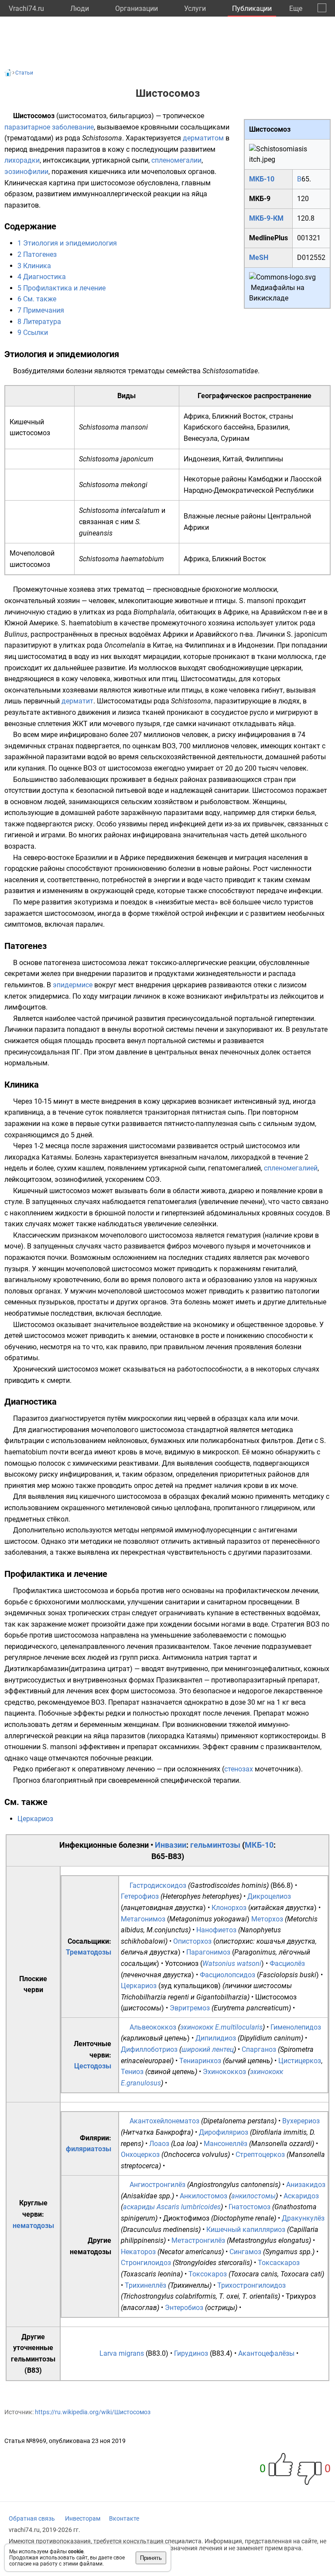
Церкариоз (35, 1819)
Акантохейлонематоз (164, 2121)
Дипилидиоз (216, 2038)
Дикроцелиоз (269, 1896)
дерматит (77, 701)
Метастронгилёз (198, 2240)
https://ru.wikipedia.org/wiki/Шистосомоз (93, 2412)
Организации (137, 9)
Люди (80, 9)
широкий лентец (208, 2049)
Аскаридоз (301, 2196)
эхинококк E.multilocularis (221, 2027)
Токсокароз (208, 2274)
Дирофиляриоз (224, 2132)
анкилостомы (253, 2196)
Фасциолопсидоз (227, 1975)
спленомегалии (176, 160)
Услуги (195, 9)
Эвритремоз (190, 2008)
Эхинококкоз (224, 2072)
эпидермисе (73, 985)
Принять (151, 2558)
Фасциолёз (287, 1964)
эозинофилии (26, 172)
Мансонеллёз (226, 2144)
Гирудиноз (191, 2353)
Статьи (24, 73)
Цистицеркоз (300, 2061)
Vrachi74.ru (26, 9)
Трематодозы (89, 1952)
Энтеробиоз (184, 2308)
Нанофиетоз (216, 1930)
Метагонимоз (143, 1919)
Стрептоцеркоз (260, 2155)
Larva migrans (122, 2353)
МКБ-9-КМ (266, 218)
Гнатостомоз (250, 2207)
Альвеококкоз (153, 2027)
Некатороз (138, 2252)
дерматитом (203, 138)
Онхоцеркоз (140, 2155)
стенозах (239, 1769)
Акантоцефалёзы (266, 2353)
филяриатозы (89, 2149)
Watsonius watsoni (232, 1964)
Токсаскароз (279, 2263)
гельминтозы (215, 1845)
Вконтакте (124, 2518)
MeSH (259, 258)
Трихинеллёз (145, 2285)
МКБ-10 (262, 179)
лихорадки (22, 160)
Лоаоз (159, 2144)
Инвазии (171, 1845)
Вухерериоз (301, 2121)
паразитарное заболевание (49, 127)
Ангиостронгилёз (157, 2185)
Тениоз (132, 2072)
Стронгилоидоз (146, 2263)
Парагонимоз (208, 1952)
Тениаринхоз (200, 2061)
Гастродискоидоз (158, 1885)
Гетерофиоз (140, 1896)
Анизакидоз (306, 2185)
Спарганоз (259, 2049)
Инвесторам (83, 2518)
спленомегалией (291, 1168)
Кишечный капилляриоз (246, 2230)
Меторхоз (267, 1919)
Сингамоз (245, 2252)
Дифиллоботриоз (149, 2049)
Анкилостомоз (203, 2196)
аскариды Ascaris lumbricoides (172, 2207)
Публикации (252, 9)
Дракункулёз (303, 2218)
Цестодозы (93, 2066)
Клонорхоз (229, 1908)
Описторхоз (192, 1941)
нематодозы (33, 2226)
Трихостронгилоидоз (251, 2285)
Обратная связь (32, 2518)
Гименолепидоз (296, 2027)
